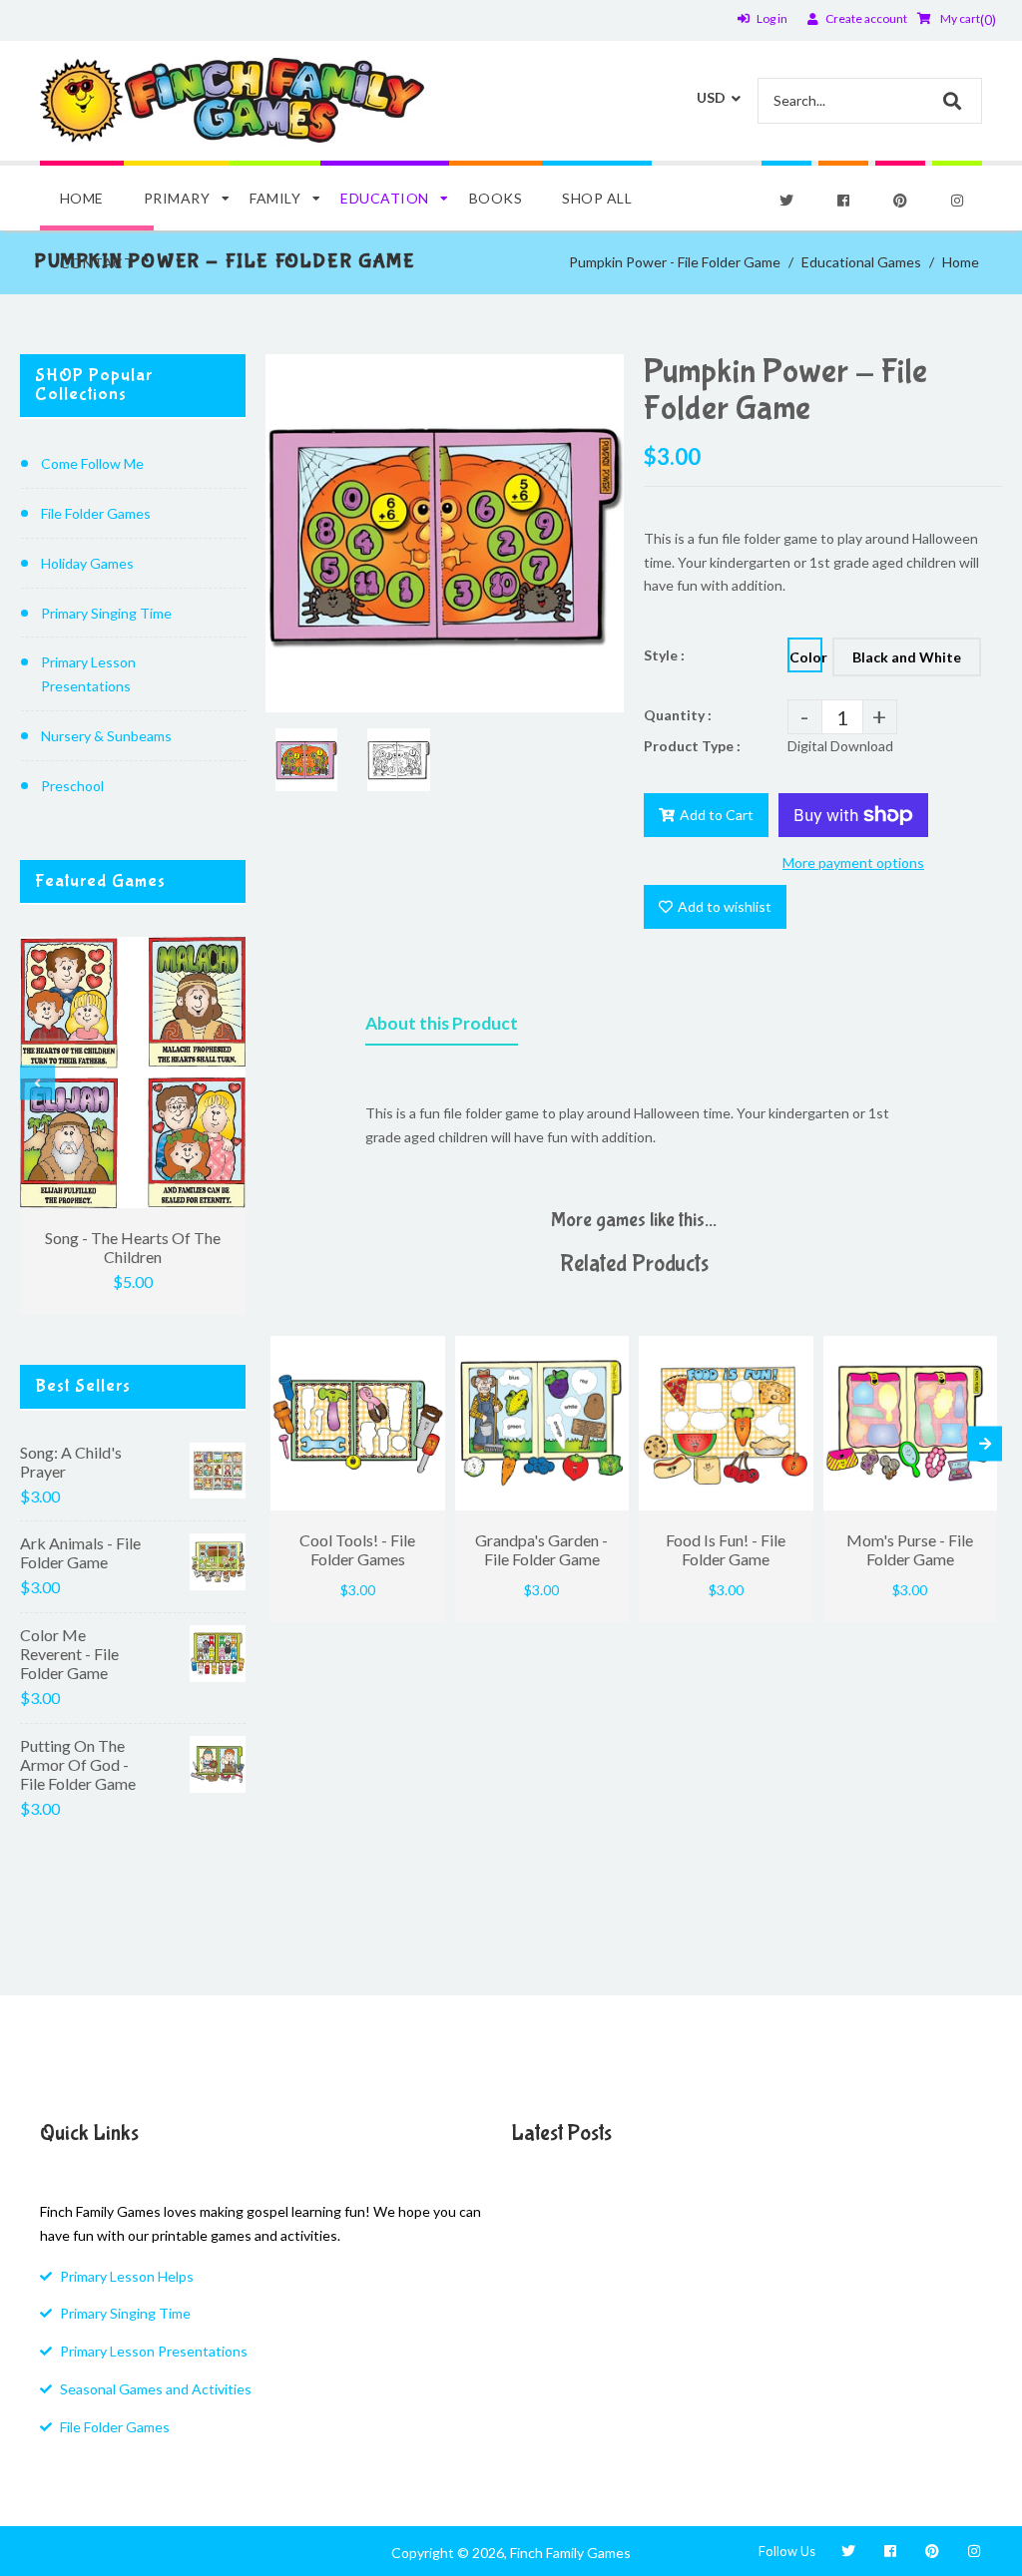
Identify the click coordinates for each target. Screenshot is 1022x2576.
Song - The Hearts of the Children (133, 1247)
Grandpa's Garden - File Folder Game (541, 1549)
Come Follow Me (92, 463)
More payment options (853, 862)
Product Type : (692, 746)
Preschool (72, 786)
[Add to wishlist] (425, 1351)
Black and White (907, 657)
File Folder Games (96, 513)
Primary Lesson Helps (127, 2276)
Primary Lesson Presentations (88, 674)
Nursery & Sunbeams (106, 736)
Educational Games (861, 262)
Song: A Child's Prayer (71, 1462)
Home (961, 262)
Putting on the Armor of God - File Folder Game (78, 1764)
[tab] (442, 1028)
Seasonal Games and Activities (156, 2389)
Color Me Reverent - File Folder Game (69, 1654)
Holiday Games (87, 563)
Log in (772, 18)
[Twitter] (786, 201)
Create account (866, 18)
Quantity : (678, 715)
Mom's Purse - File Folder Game (910, 1549)
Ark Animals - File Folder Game (80, 1552)
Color (806, 657)
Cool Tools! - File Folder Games (357, 1549)
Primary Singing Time (106, 613)
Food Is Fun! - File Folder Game (726, 1549)
